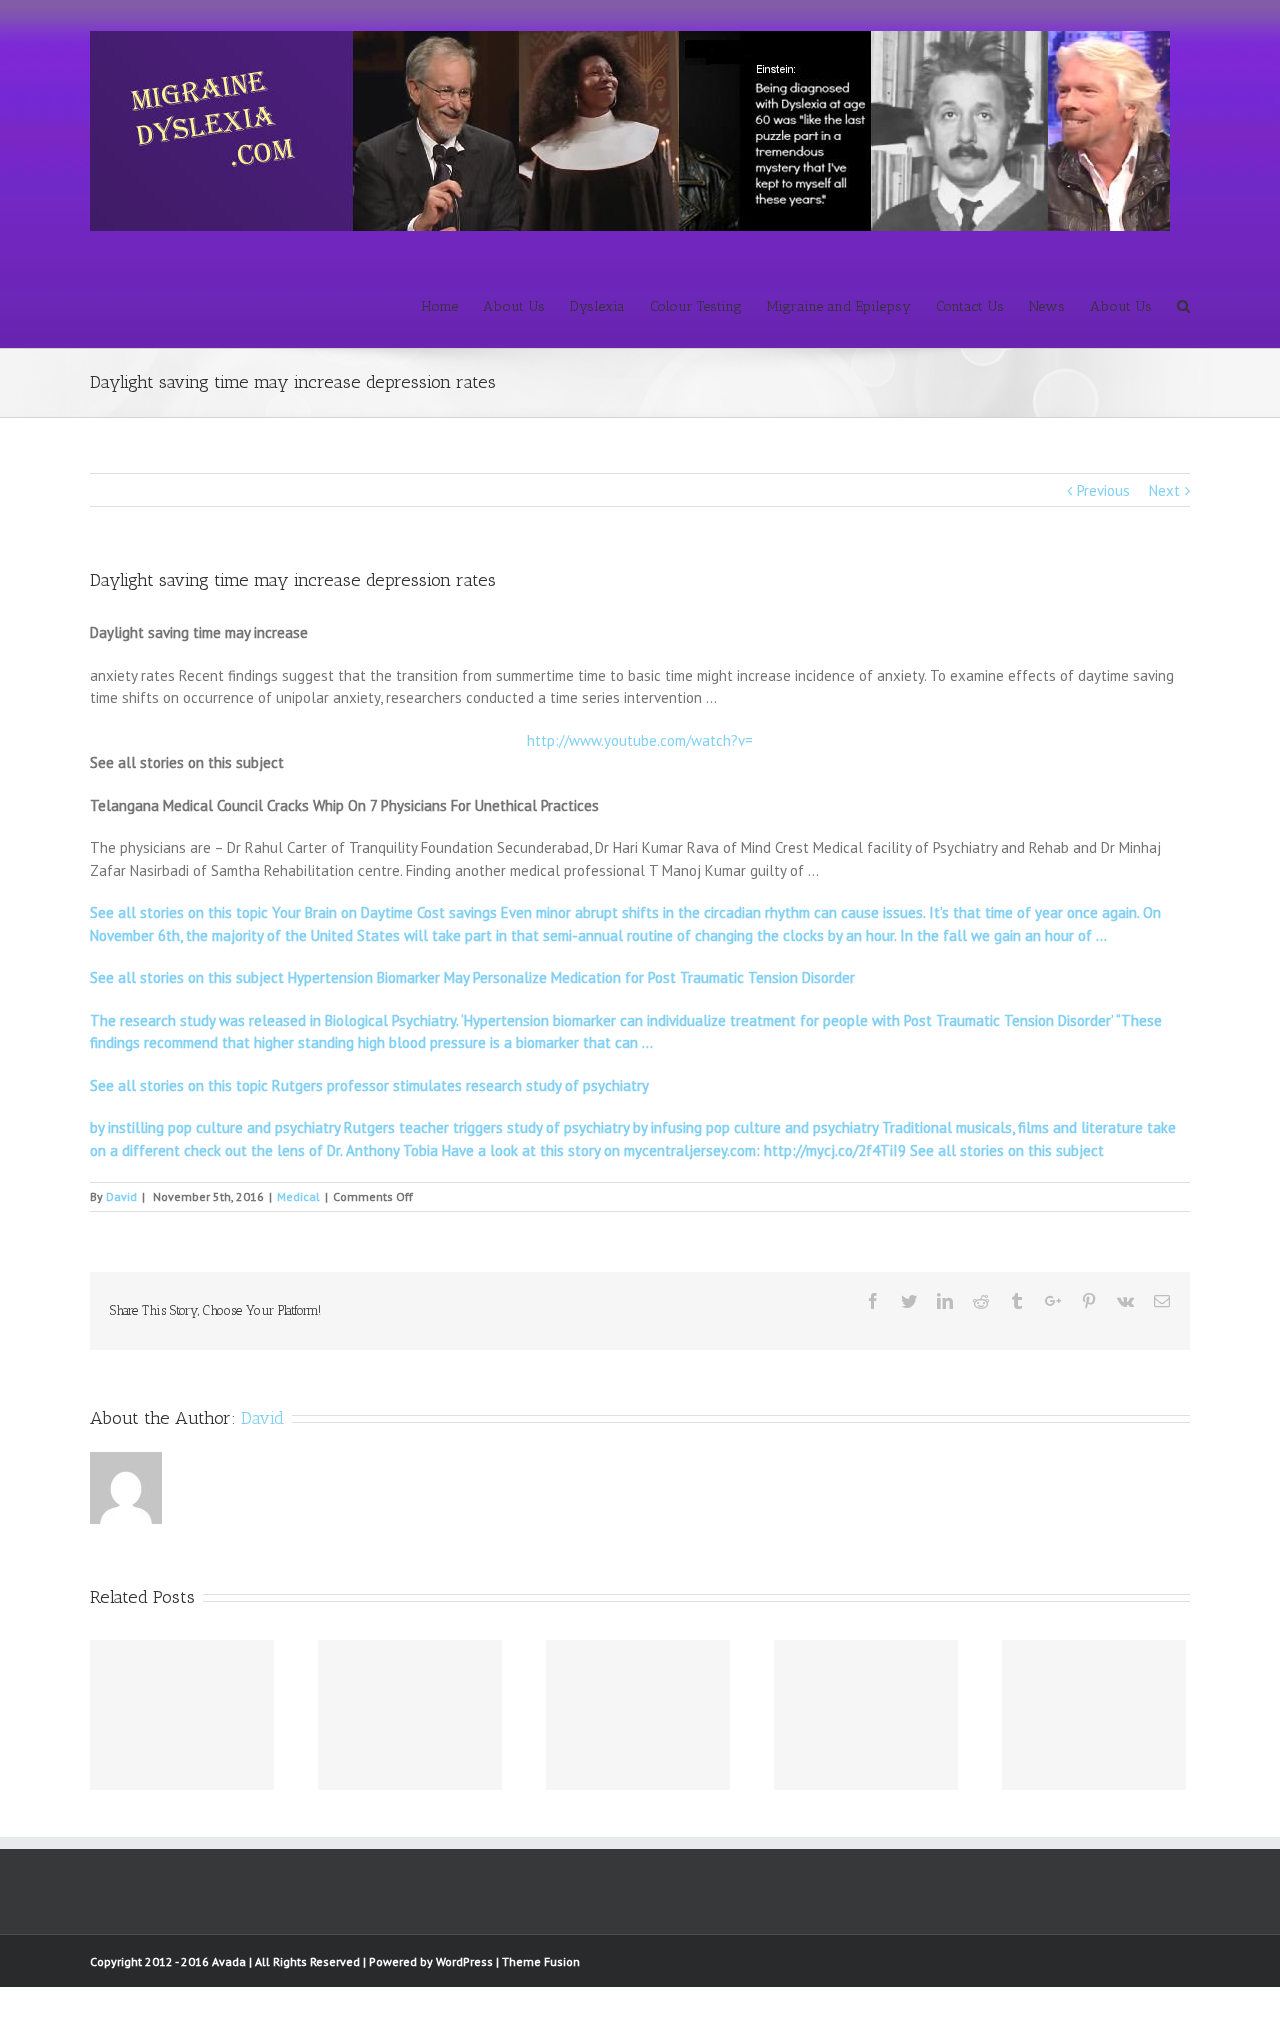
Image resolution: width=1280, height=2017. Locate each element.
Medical (298, 1196)
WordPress (464, 1961)
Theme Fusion (541, 1961)
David (121, 1196)
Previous (1103, 490)
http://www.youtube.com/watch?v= (640, 740)
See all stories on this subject (1005, 1150)
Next (1164, 490)
